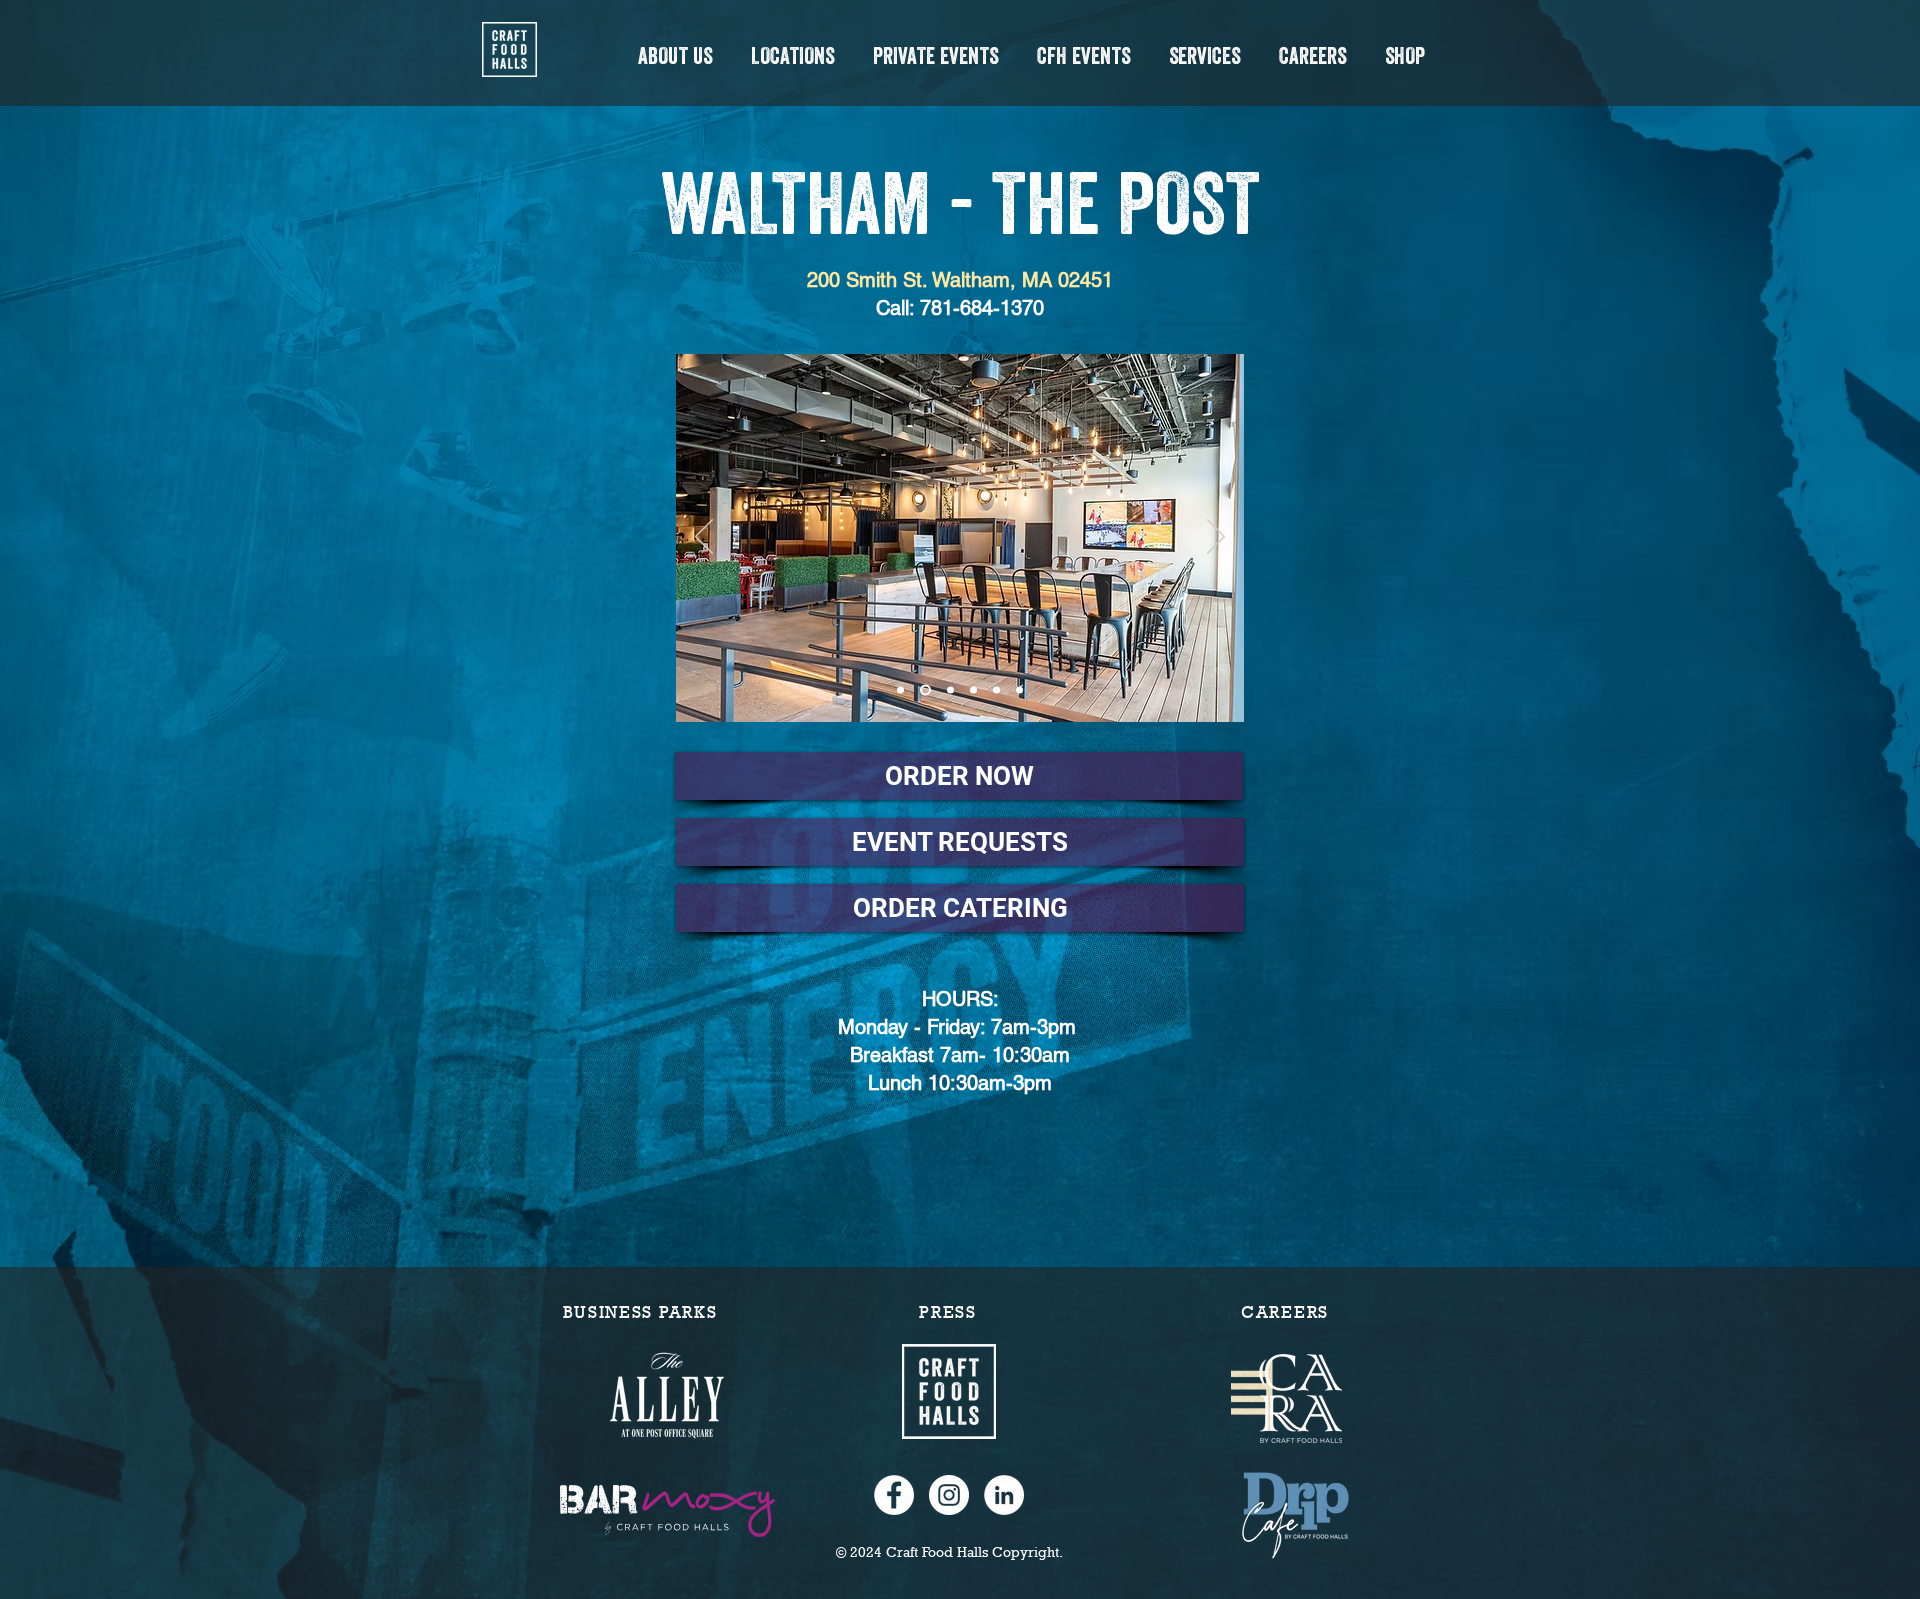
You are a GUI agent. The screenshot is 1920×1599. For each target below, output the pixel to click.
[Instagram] (949, 1495)
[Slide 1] (925, 690)
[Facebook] (894, 1495)
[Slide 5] (1019, 690)
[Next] (1216, 538)
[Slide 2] (950, 690)
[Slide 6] (900, 690)
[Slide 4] (996, 690)
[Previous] (704, 538)
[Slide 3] (973, 690)
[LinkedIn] (1004, 1495)
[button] (674, 56)
